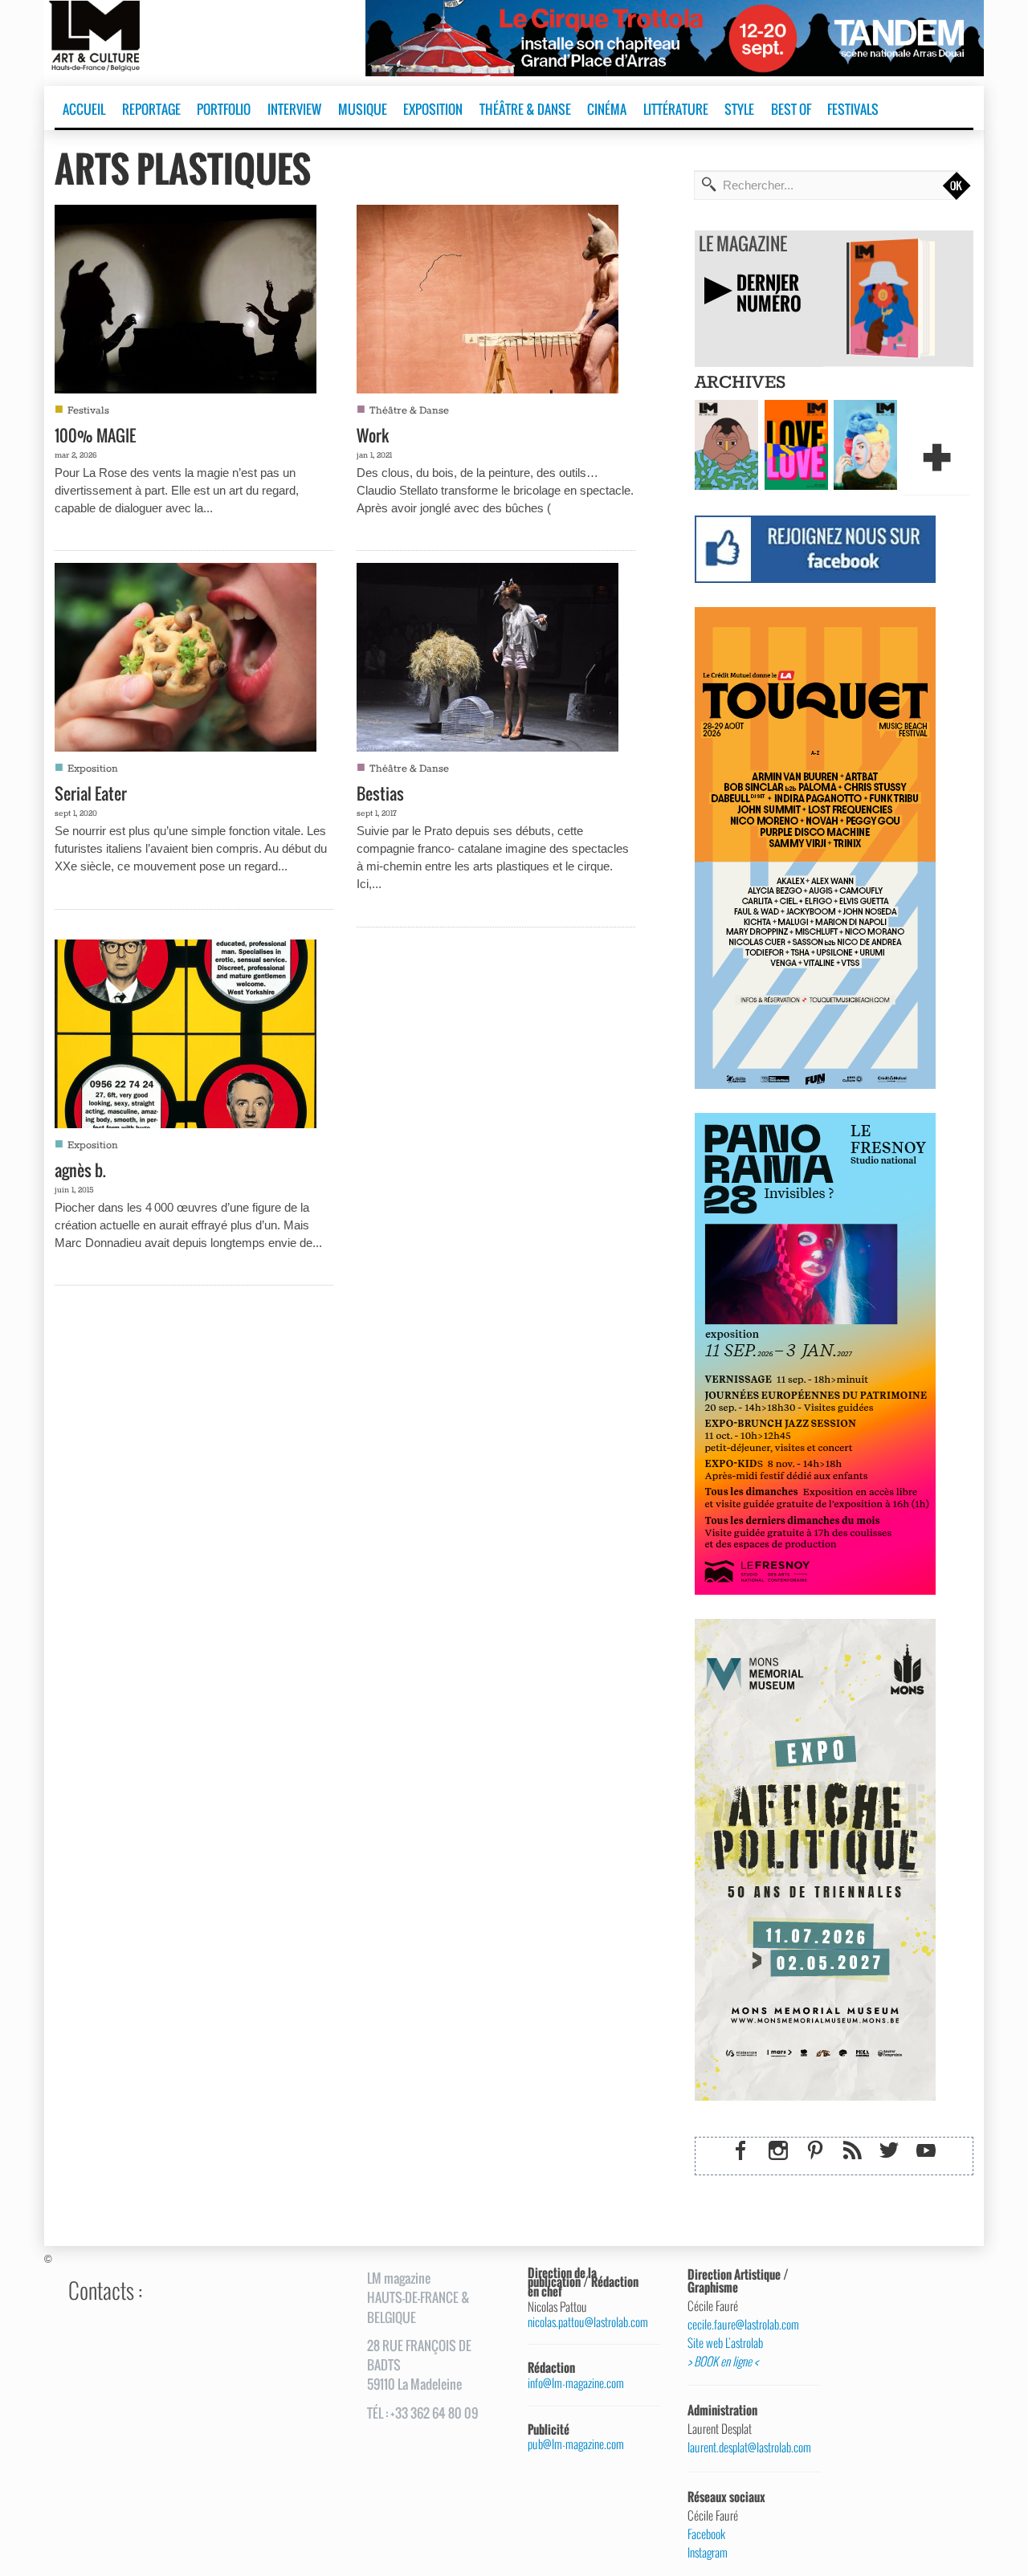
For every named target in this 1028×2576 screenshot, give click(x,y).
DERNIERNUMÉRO (769, 293)
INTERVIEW (294, 109)
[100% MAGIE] (186, 297)
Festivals (88, 411)
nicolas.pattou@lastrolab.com (588, 2322)
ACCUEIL (84, 109)
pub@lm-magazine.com (576, 2444)
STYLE (739, 109)
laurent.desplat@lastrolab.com (748, 2448)
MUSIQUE (363, 109)
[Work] (487, 297)
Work (373, 435)
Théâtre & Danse (409, 411)
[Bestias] (487, 655)
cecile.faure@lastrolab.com (743, 2325)
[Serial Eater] (186, 655)
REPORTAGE (151, 109)
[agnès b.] (186, 1032)
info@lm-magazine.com (576, 2383)
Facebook (706, 2534)
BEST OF (791, 109)
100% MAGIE (95, 435)
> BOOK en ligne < (723, 2362)
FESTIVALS (853, 109)
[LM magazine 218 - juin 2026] (726, 443)
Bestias (380, 793)
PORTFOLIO (224, 109)
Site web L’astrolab (725, 2343)
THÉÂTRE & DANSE (525, 109)
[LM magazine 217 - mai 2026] (796, 443)
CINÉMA (607, 109)
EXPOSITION (433, 109)
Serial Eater (91, 793)
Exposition (93, 769)
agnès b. (80, 1170)
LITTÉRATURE (676, 109)
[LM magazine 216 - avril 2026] (865, 443)
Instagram (708, 2553)
